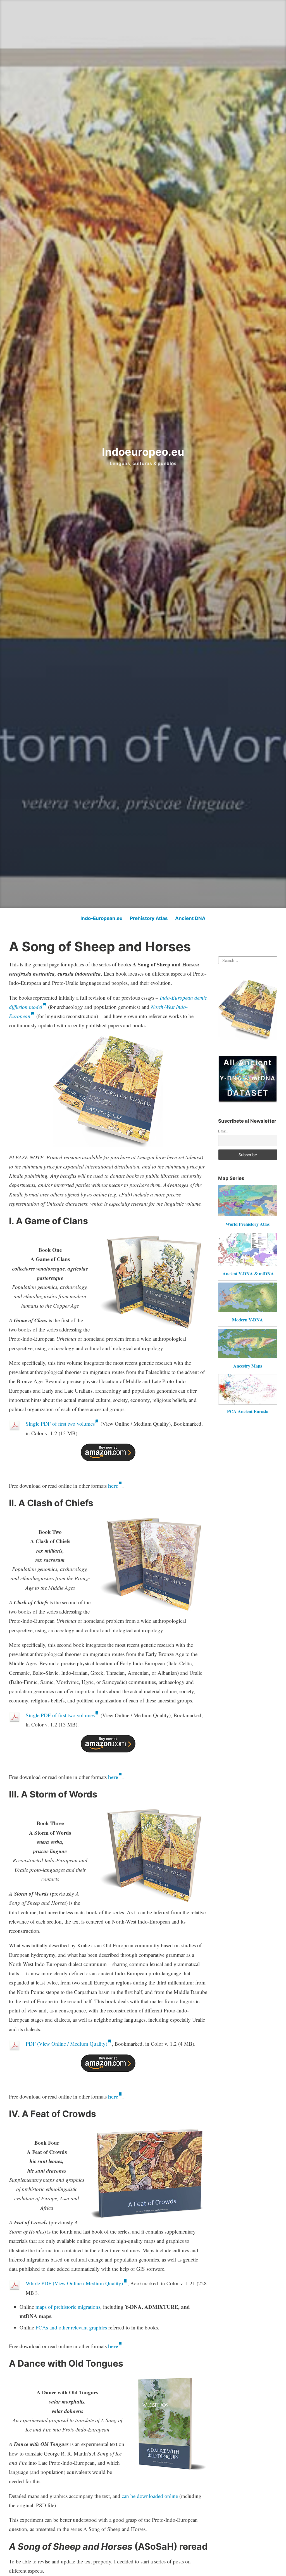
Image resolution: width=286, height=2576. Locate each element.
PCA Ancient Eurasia (248, 1411)
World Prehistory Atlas (248, 1224)
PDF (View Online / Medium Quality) (66, 2044)
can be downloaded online (150, 2496)
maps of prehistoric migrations (68, 2307)
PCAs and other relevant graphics (71, 2327)
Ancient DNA (190, 918)
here (113, 1486)
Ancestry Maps (248, 1366)
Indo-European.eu (102, 918)
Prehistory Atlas (149, 918)
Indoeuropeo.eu (143, 452)
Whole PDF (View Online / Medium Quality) (74, 2283)
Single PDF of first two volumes (60, 1424)
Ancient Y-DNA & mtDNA (248, 1273)
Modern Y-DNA (248, 1320)
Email (223, 1131)
